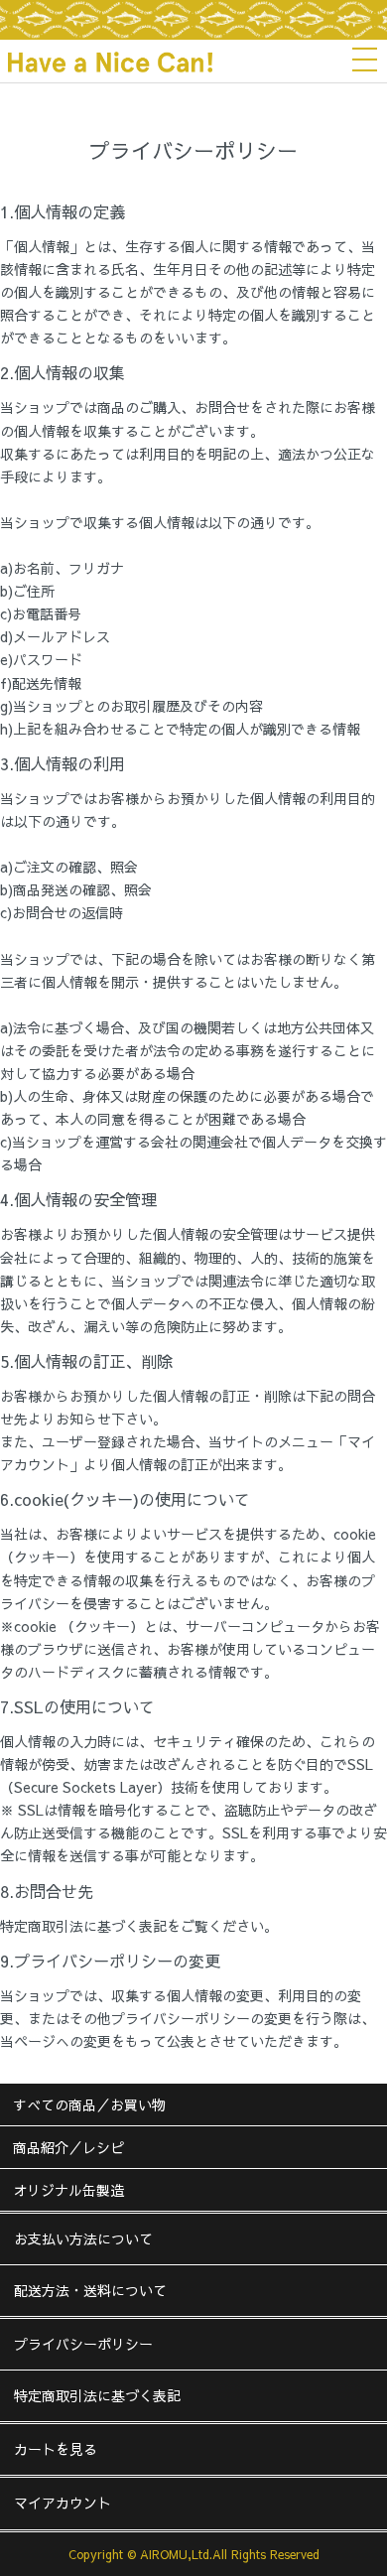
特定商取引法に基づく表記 (97, 2395)
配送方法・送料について (90, 2290)
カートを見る (56, 2449)
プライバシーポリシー (83, 2344)
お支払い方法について (83, 2238)
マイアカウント (63, 2503)
